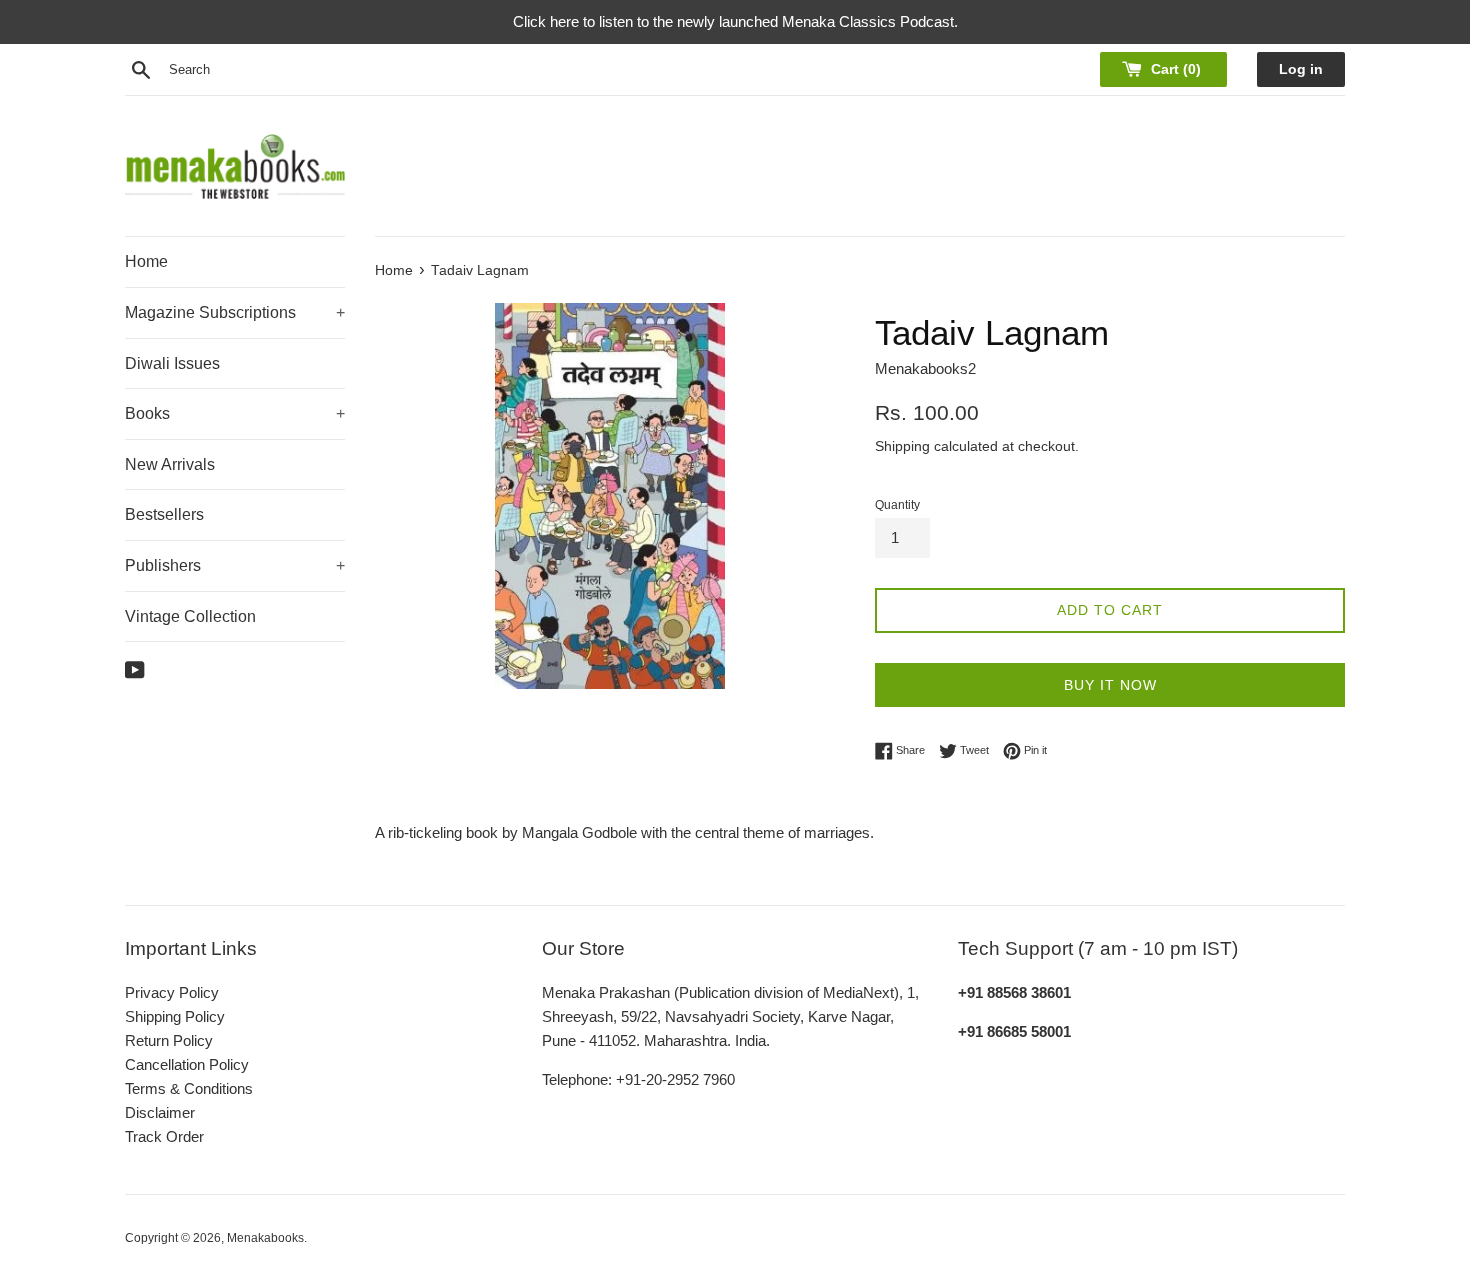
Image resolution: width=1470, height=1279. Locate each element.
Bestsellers (164, 514)
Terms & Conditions (189, 1088)
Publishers (235, 565)
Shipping (902, 446)
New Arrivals (170, 464)
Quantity (897, 505)
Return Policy (169, 1040)
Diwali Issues (172, 363)
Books (235, 413)
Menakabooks (265, 1238)
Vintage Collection (190, 616)
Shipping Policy (175, 1016)
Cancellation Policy (187, 1064)
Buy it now (1110, 685)
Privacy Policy (172, 992)
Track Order (164, 1136)
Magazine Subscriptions (235, 312)
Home (146, 261)
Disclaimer (160, 1112)
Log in (1301, 69)
